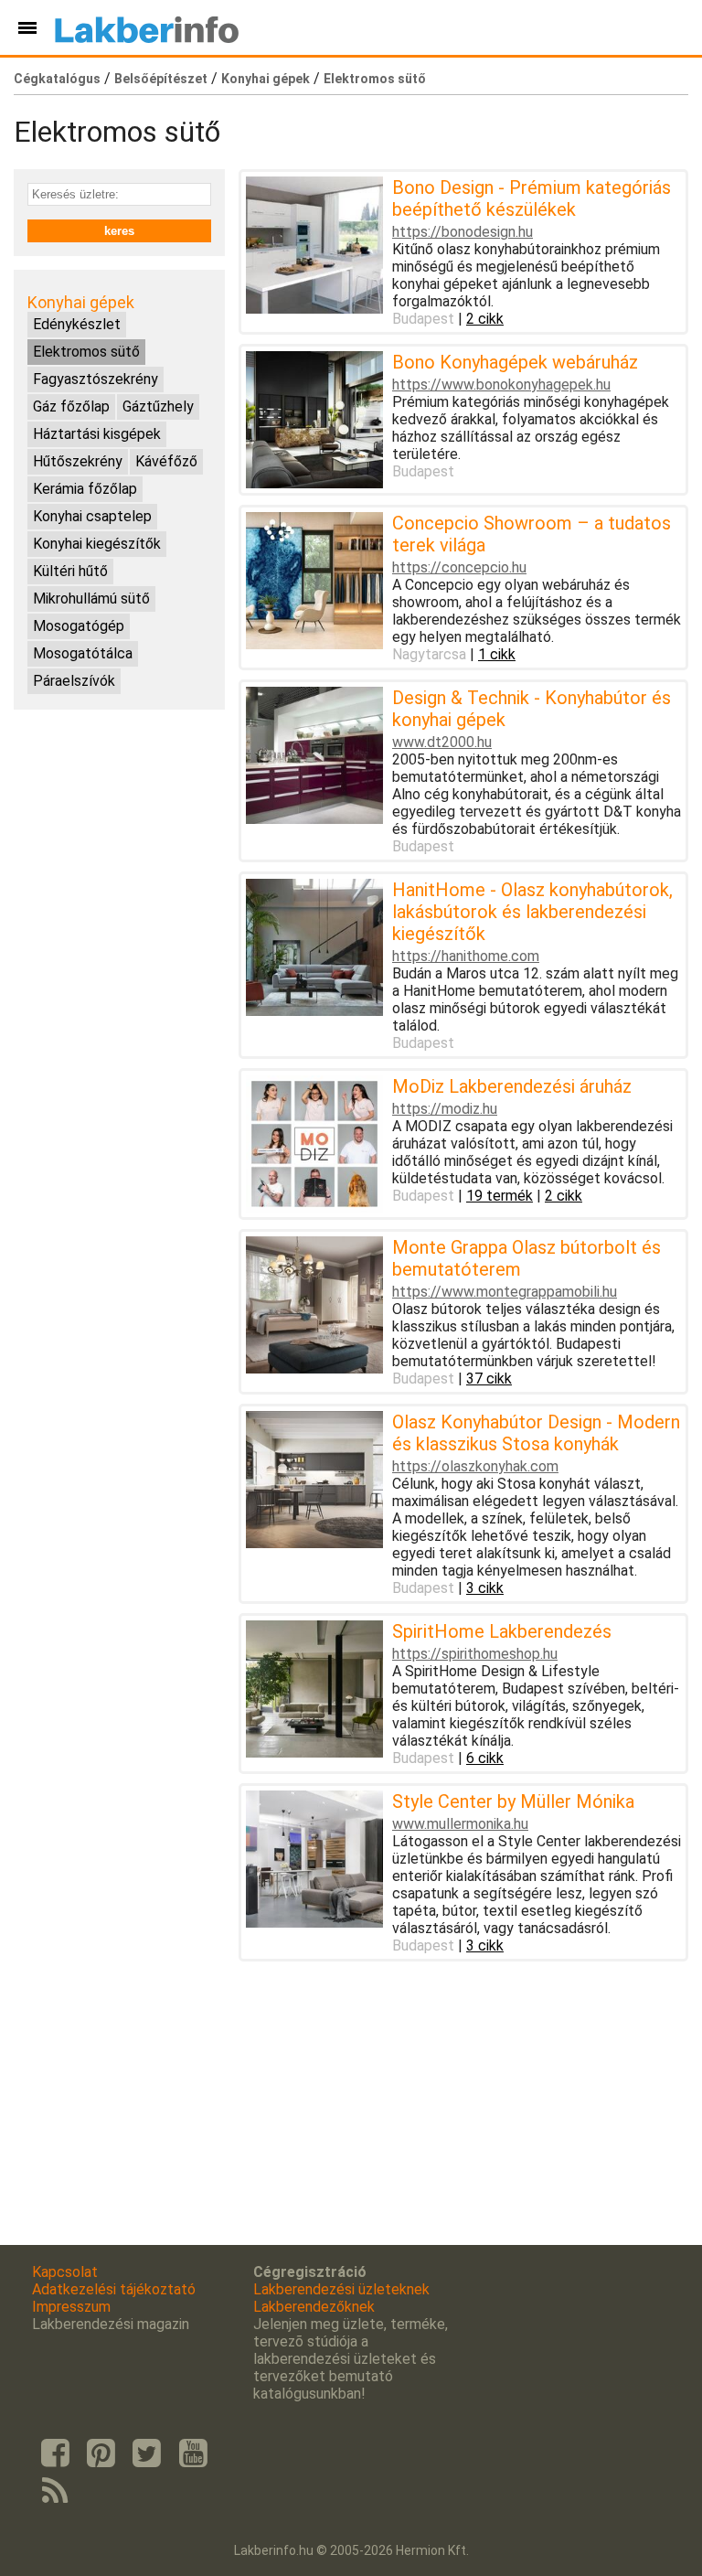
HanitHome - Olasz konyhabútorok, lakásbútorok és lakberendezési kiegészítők (532, 912)
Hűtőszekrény (78, 461)
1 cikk (497, 654)
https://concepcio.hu (459, 567)
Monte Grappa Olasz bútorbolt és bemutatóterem (526, 1258)
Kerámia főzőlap (85, 489)
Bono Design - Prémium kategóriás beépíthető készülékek (532, 198)
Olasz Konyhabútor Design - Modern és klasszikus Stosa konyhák (536, 1433)
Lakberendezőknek (314, 2307)
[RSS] (55, 2492)
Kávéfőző (166, 461)
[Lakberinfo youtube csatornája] (193, 2453)
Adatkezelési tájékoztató (114, 2289)
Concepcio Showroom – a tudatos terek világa (532, 534)
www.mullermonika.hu (460, 1824)
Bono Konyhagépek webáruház (515, 362)
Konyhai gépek (266, 79)
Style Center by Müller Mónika (513, 1801)
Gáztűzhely (158, 406)
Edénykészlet (77, 324)
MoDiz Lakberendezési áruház (512, 1086)
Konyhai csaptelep (92, 516)
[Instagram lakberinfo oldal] (101, 2453)
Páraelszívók (74, 681)
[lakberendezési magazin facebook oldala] (55, 2453)
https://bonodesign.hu (463, 232)
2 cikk (485, 319)
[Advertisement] (119, 815)
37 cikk (489, 1379)
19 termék (500, 1196)
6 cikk (485, 1758)
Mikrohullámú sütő (91, 599)
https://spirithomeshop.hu (475, 1654)
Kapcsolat (65, 2272)
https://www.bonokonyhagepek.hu (501, 385)
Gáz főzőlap (71, 406)
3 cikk (485, 1588)
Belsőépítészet (161, 79)
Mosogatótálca (83, 653)
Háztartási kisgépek (97, 434)
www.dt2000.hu (442, 742)
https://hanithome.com (466, 956)
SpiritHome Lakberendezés (502, 1631)
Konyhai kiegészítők (97, 544)
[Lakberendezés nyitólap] (147, 27)
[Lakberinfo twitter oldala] (147, 2453)
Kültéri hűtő (70, 571)
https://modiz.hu (445, 1109)
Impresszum (71, 2307)
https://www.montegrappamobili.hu (505, 1292)
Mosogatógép (79, 626)
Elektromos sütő (375, 79)
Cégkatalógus (57, 79)
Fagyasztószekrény (96, 379)
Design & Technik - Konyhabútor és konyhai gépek (532, 709)
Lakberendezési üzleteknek (341, 2289)
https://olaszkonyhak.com (475, 1466)
